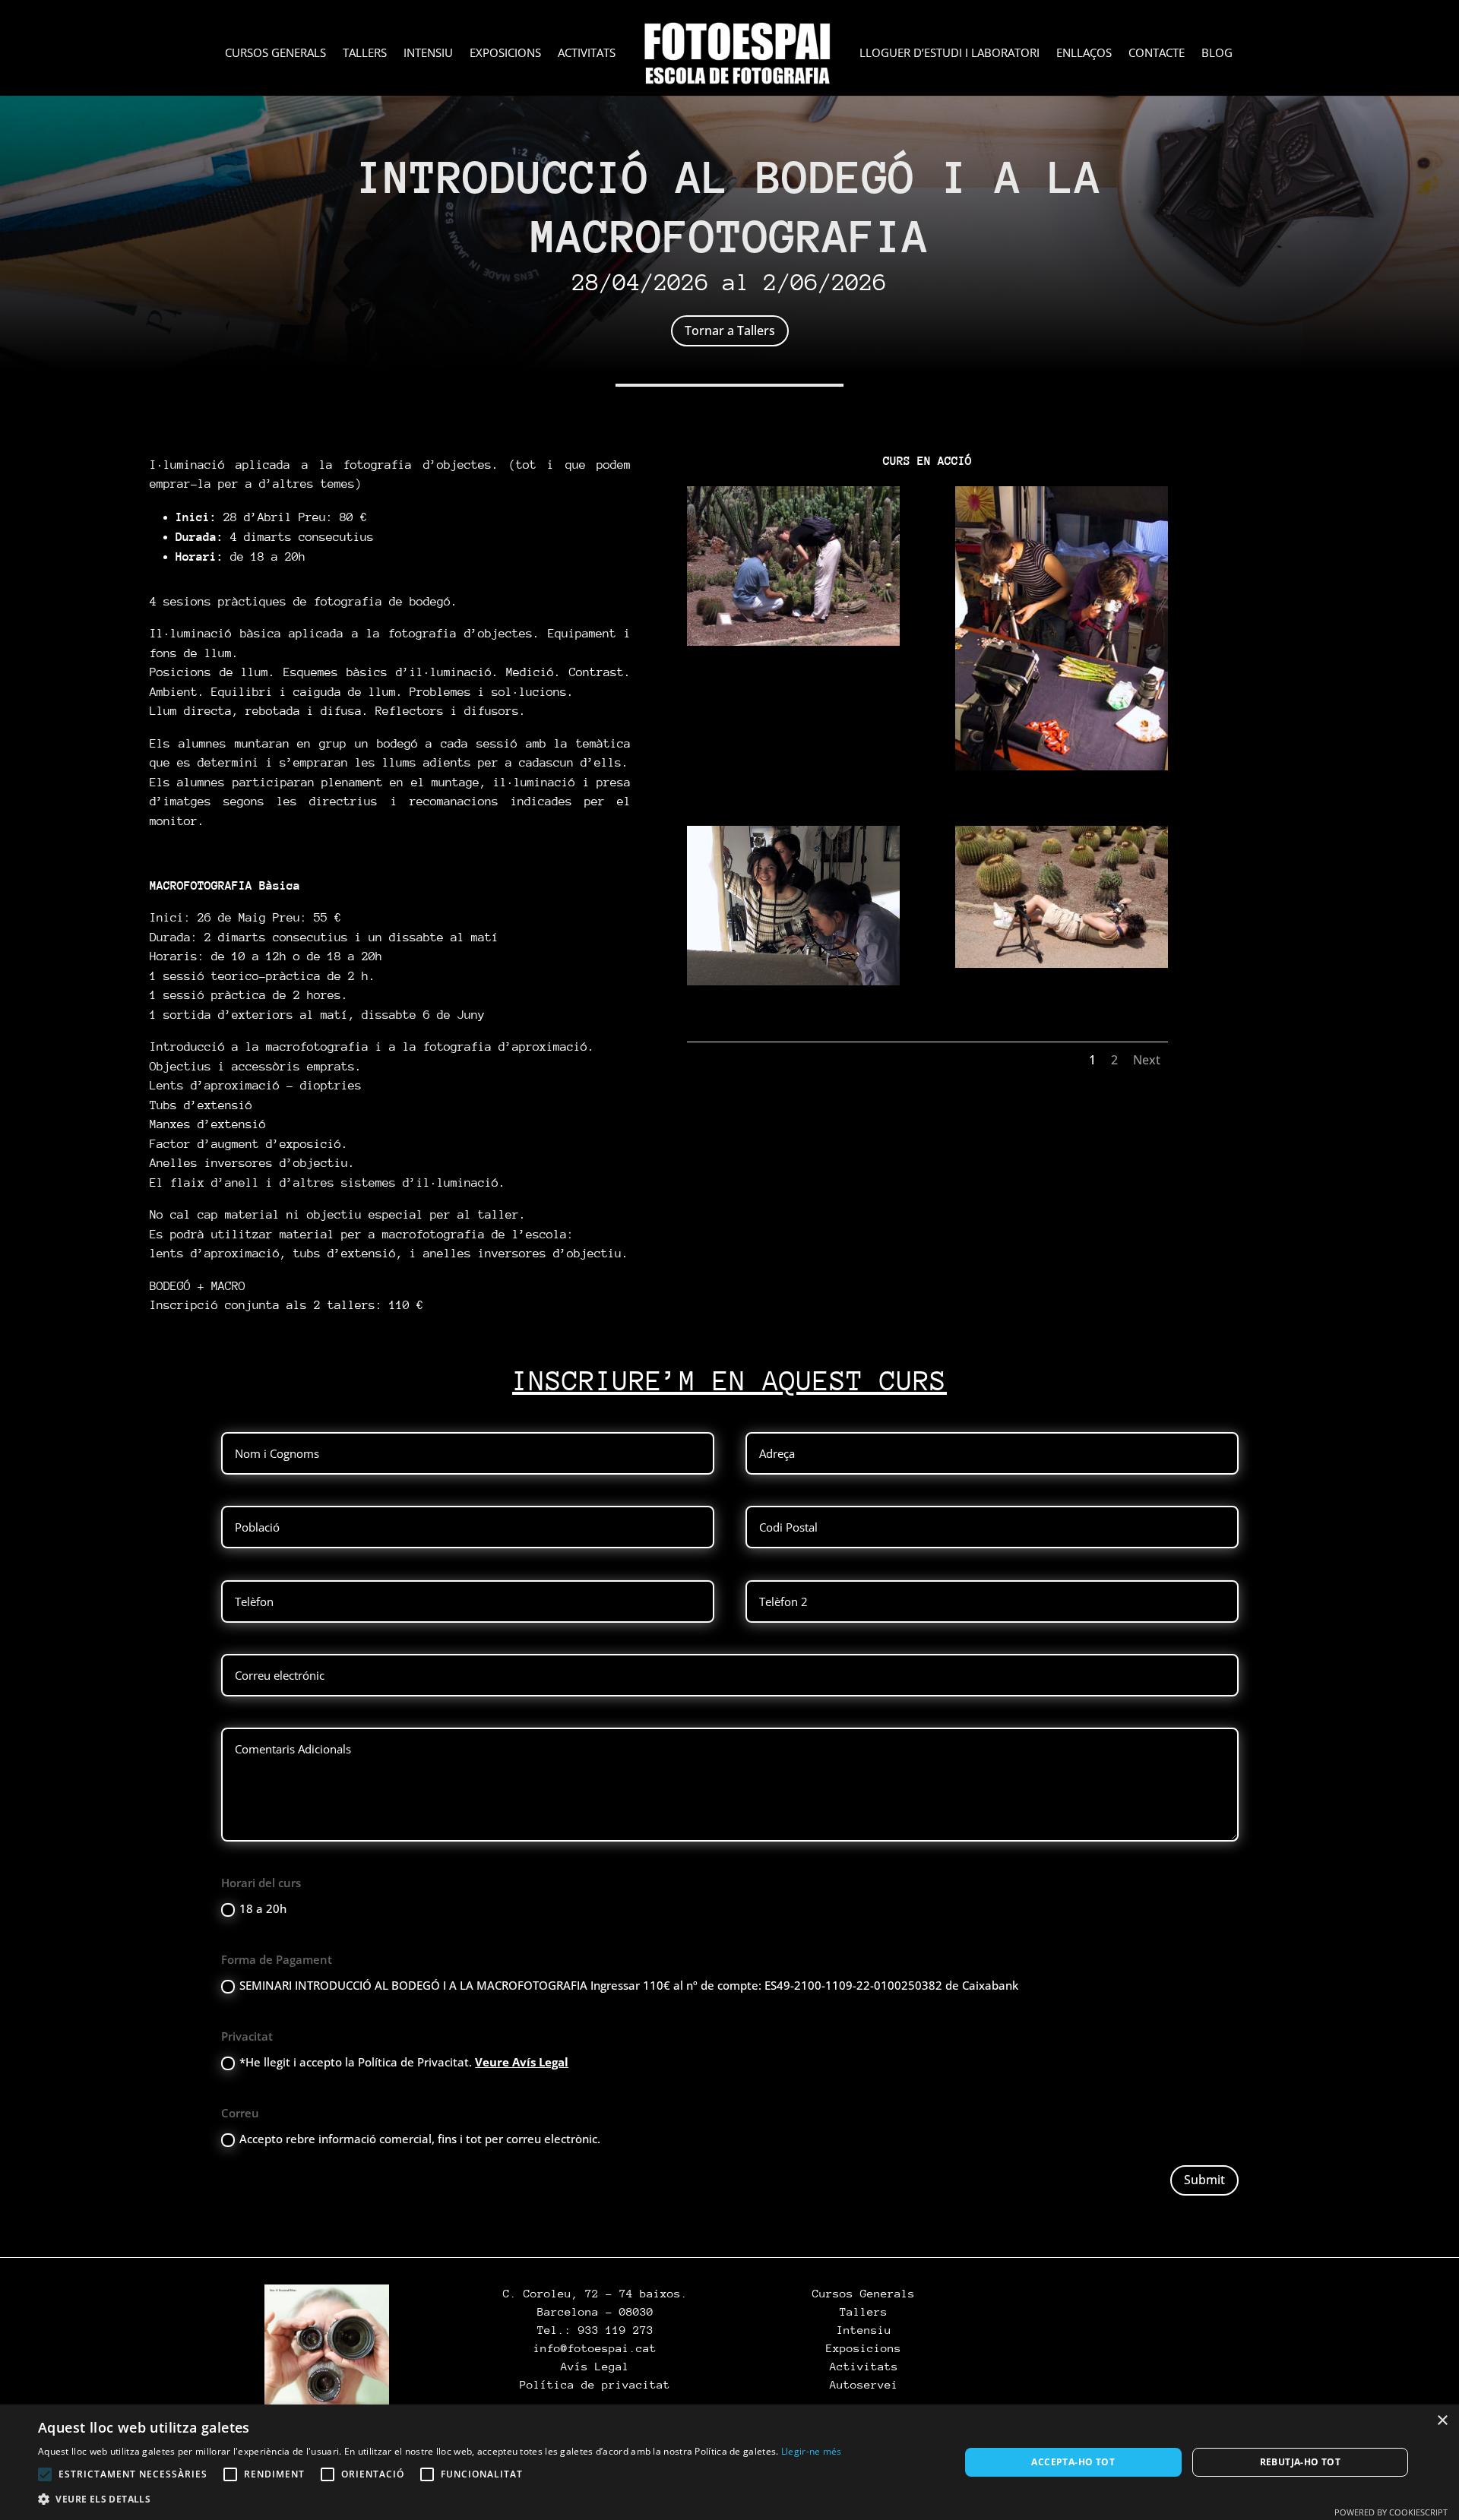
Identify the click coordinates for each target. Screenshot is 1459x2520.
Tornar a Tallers (730, 330)
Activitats (587, 54)
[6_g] (793, 646)
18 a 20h (263, 1908)
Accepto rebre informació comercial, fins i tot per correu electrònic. (420, 2139)
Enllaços (1084, 54)
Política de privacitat (595, 2384)
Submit (1204, 2180)
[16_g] (793, 985)
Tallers (365, 54)
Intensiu (428, 54)
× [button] (1442, 2421)
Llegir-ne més (812, 2451)
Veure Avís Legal (522, 2062)
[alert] (729, 2462)
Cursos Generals (275, 54)
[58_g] (1062, 968)
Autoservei (864, 2384)
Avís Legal (595, 2366)
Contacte (1157, 54)
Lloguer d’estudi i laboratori (949, 54)
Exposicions (505, 54)
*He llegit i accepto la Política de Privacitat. (404, 2062)
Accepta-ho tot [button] (1073, 2462)
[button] (440, 2499)
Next (1147, 1060)
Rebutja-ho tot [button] (1301, 2462)
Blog (1217, 54)
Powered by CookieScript (1391, 2512)
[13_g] (1062, 770)
